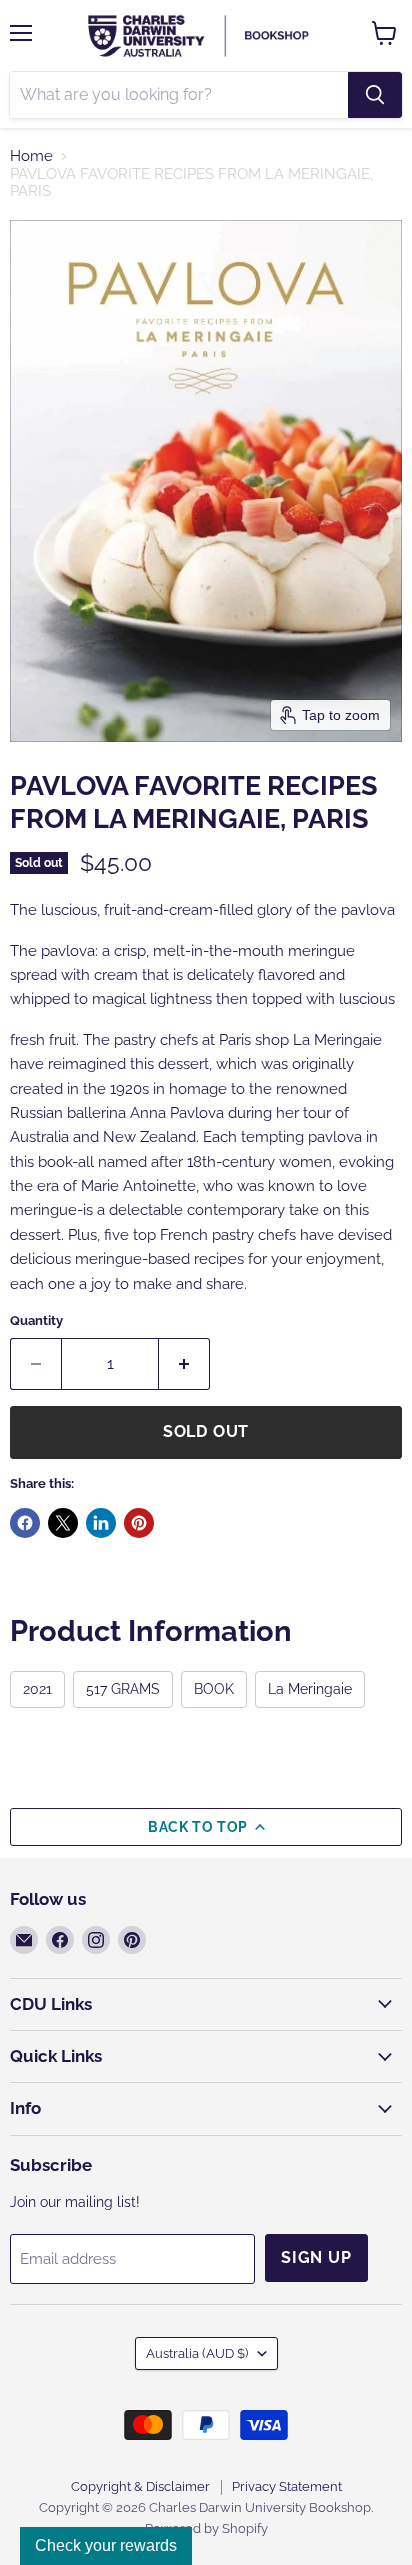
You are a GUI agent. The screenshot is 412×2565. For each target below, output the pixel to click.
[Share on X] (63, 1523)
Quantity (36, 1320)
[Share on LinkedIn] (101, 1523)
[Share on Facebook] (25, 1523)
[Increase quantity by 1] (184, 1364)
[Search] (375, 95)
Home (31, 156)
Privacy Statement (287, 2486)
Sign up (316, 2257)
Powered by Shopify (206, 2528)
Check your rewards (106, 2545)
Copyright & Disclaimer (140, 2486)
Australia (197, 2353)
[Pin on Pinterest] (139, 1523)
